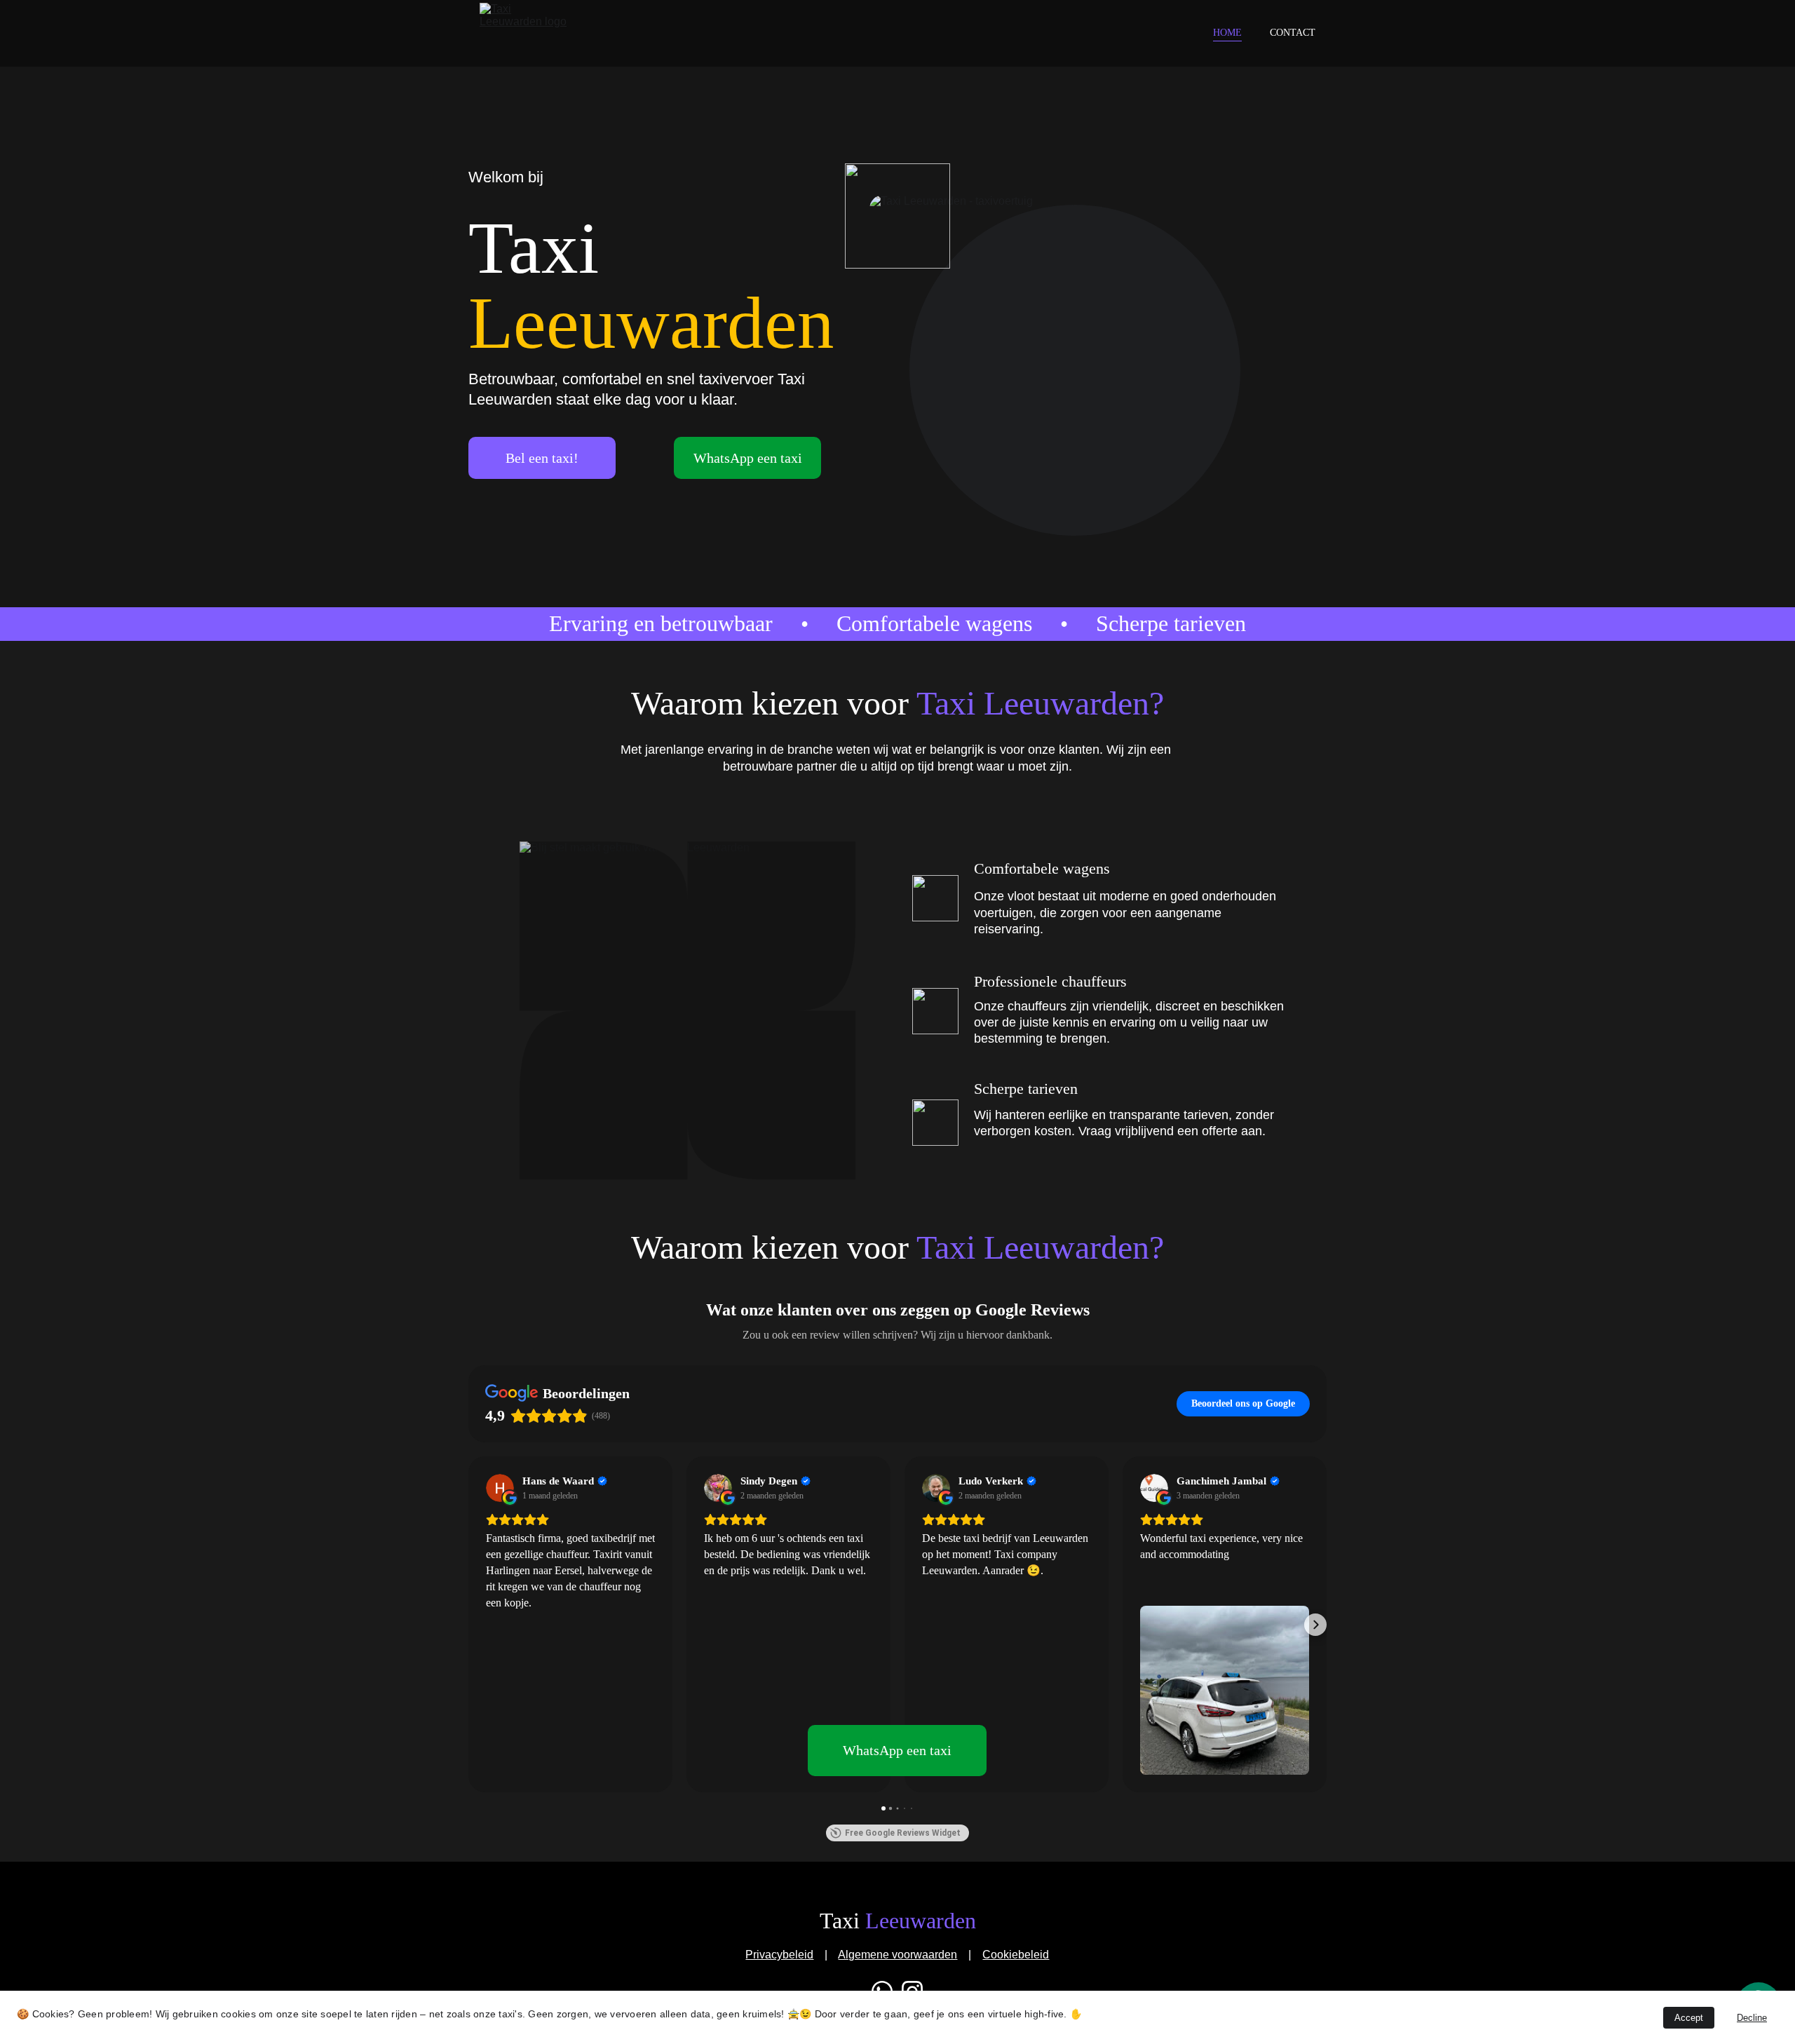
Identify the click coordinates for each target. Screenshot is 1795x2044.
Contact (1293, 33)
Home (1227, 33)
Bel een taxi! (542, 458)
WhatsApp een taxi (748, 458)
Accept (1689, 2018)
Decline (1752, 2018)
